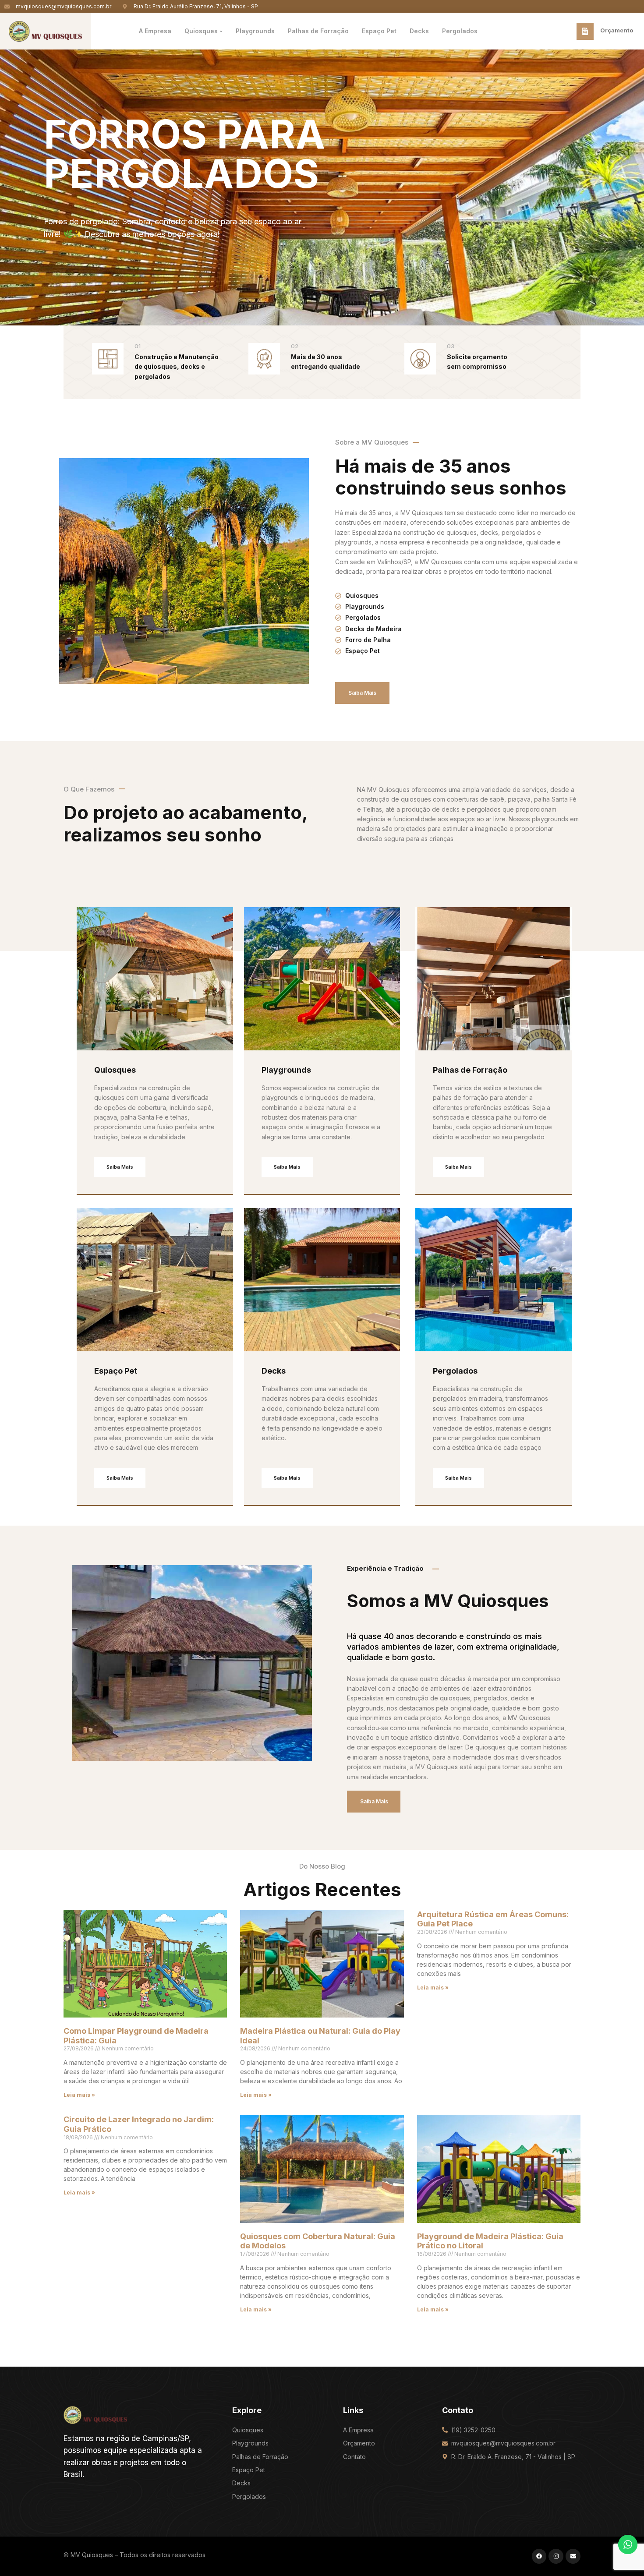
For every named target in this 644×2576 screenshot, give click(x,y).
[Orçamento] (585, 31)
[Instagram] (556, 2556)
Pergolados (455, 1371)
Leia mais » (79, 2095)
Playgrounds (286, 1070)
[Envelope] (573, 2556)
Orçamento (617, 30)
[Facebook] (539, 2556)
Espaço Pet (116, 1371)
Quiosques (115, 1070)
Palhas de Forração (470, 1070)
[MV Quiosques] (95, 2414)
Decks (274, 1371)
